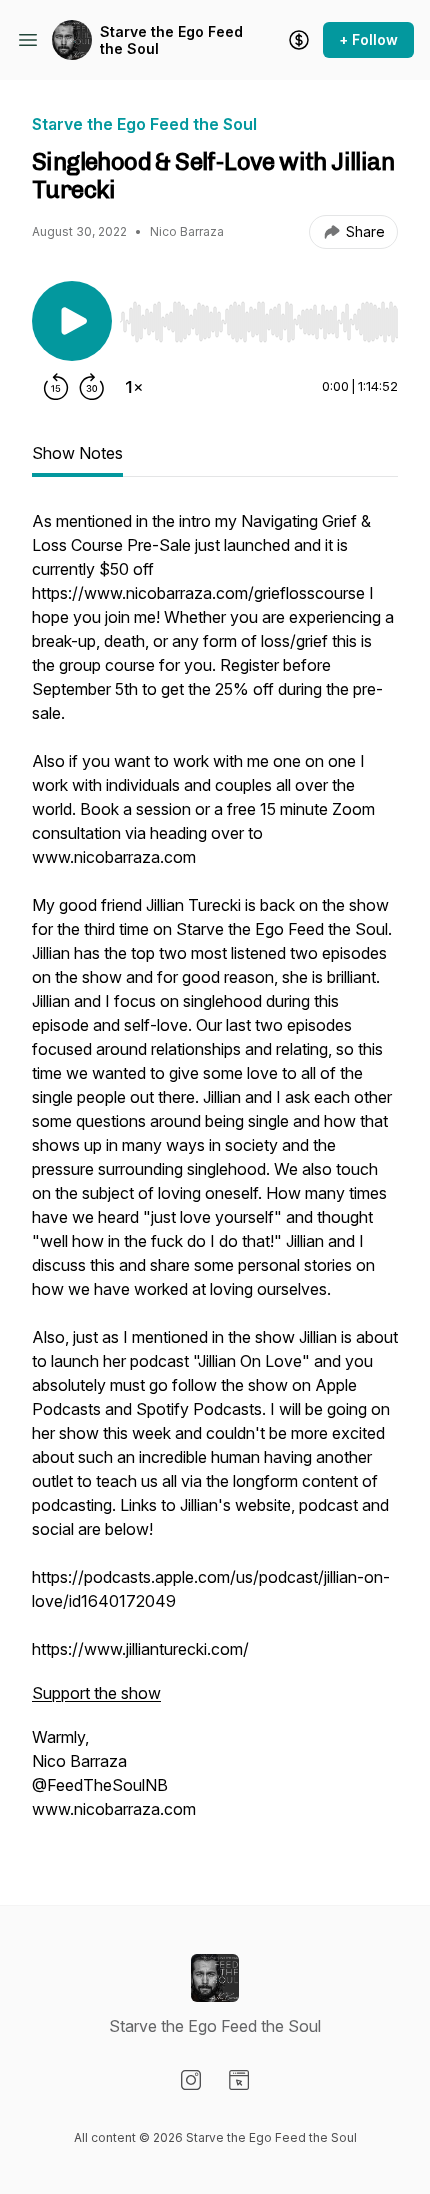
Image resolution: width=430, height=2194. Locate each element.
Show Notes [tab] (77, 453)
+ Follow (368, 39)
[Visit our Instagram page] (191, 2080)
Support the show (96, 1693)
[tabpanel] (215, 1175)
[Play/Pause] (72, 321)
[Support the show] (299, 40)
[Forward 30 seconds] (92, 387)
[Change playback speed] (134, 387)
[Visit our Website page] (239, 2080)
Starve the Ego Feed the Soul (171, 40)
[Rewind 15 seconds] (56, 387)
